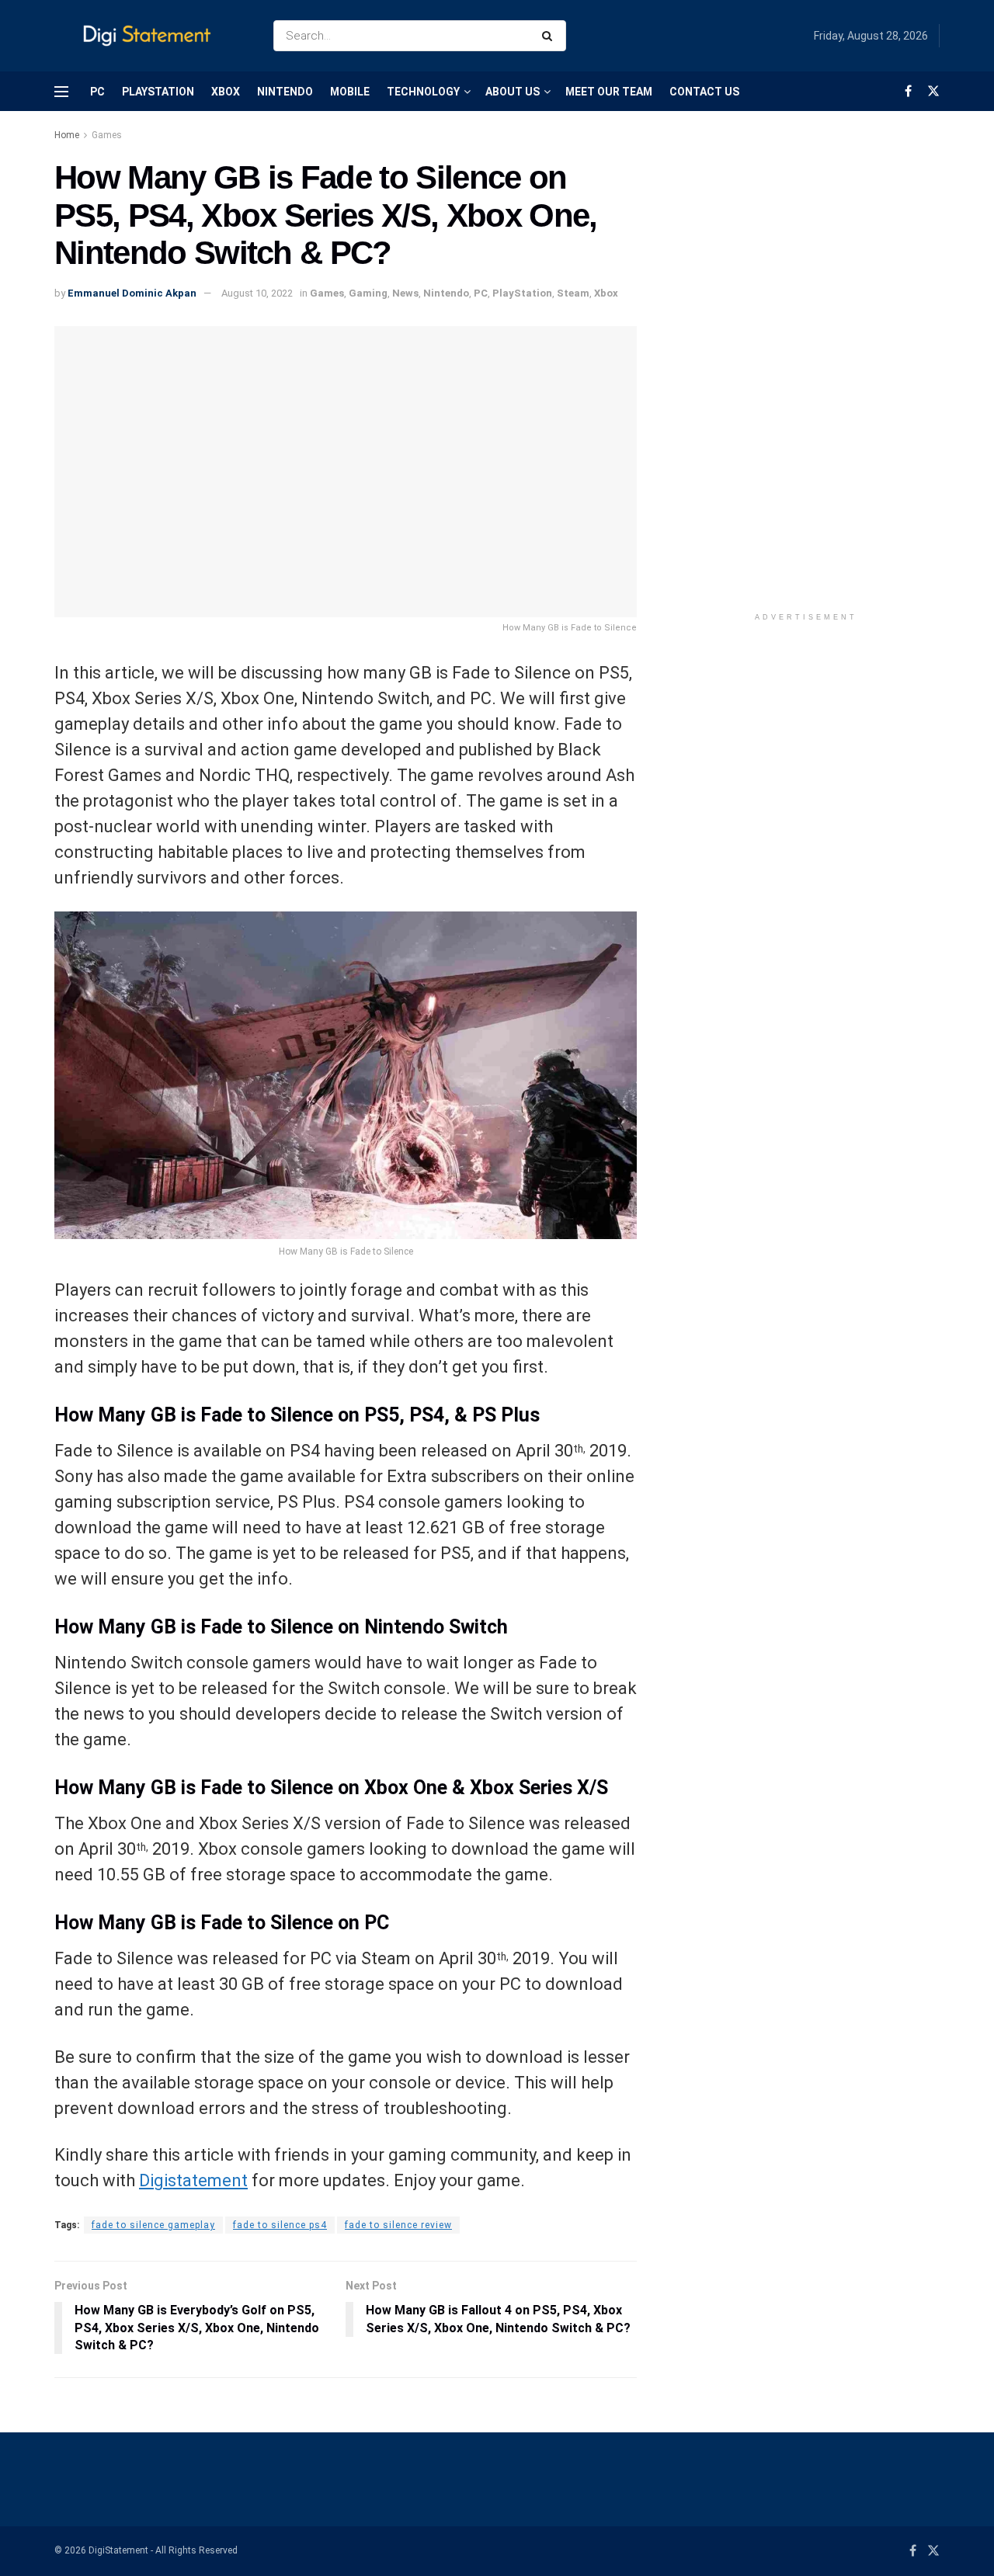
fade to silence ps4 (280, 2225)
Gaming (368, 293)
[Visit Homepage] (150, 36)
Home (67, 135)
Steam (573, 293)
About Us (513, 92)
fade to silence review (398, 2225)
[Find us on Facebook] (908, 91)
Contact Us (704, 92)
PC (97, 92)
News (405, 293)
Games (107, 135)
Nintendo (285, 92)
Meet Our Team (609, 92)
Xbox (226, 92)
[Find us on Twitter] (933, 91)
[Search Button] (550, 36)
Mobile (350, 92)
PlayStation (158, 92)
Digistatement (193, 2180)
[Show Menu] (61, 92)
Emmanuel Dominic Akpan (132, 293)
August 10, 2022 (257, 293)
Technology (423, 92)
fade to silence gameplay (153, 2225)
